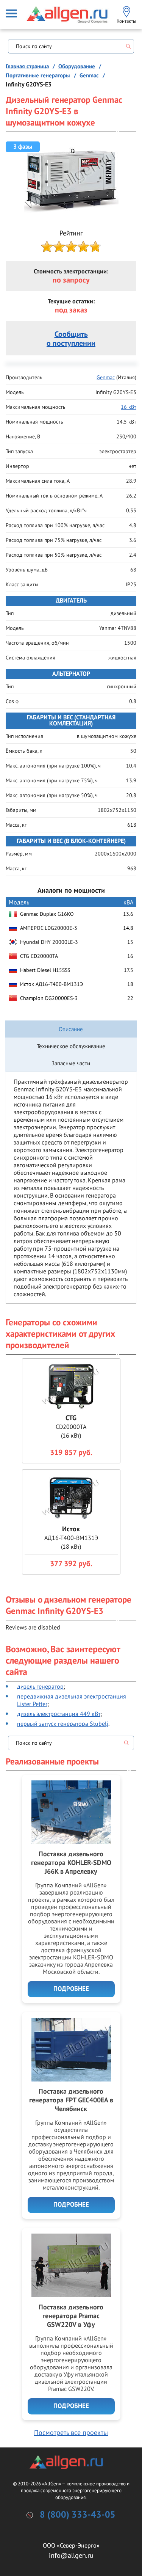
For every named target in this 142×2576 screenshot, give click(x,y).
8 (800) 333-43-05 (78, 2515)
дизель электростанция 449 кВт (59, 1714)
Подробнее (71, 1989)
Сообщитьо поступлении (71, 339)
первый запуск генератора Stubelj (63, 1724)
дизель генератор (40, 1686)
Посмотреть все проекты (71, 2432)
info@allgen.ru (71, 2555)
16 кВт (129, 407)
